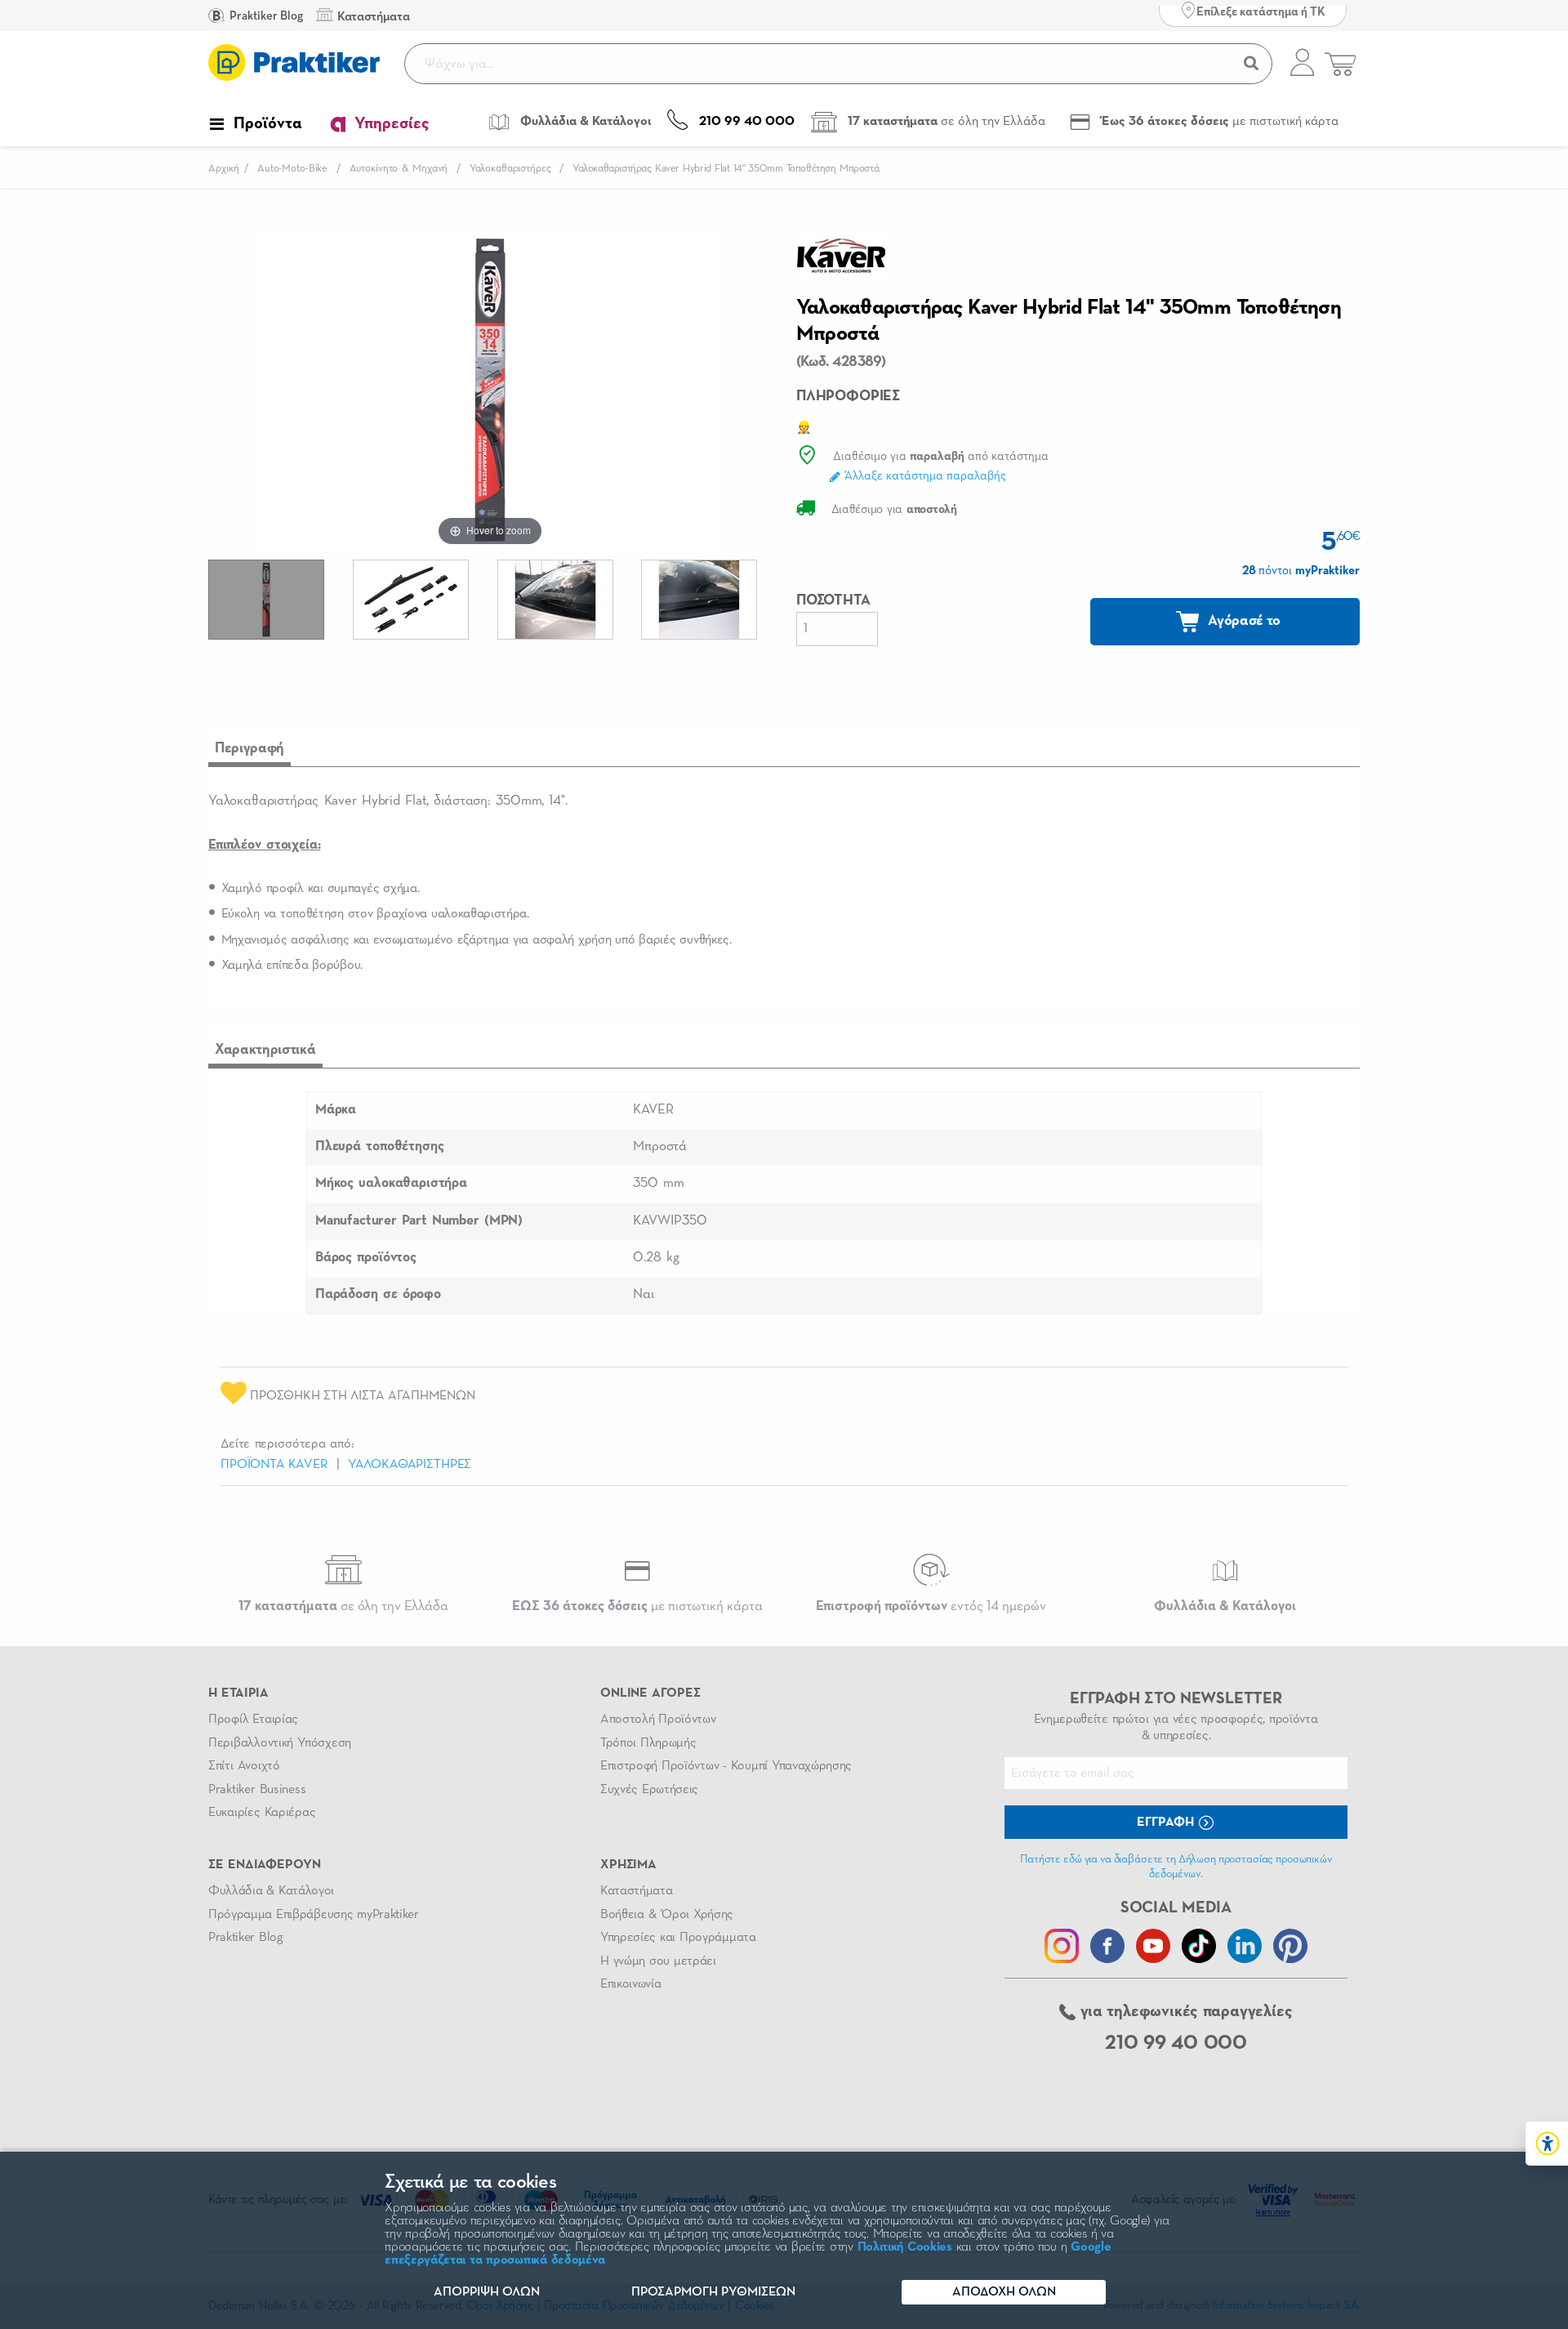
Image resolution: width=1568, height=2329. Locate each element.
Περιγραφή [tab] (249, 748)
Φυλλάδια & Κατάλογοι (271, 1891)
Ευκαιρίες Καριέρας (262, 1813)
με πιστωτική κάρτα (637, 1606)
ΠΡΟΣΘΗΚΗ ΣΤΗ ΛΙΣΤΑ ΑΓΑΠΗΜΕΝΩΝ (361, 1396)
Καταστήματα (636, 1891)
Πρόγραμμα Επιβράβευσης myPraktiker (314, 1915)
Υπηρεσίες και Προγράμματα (678, 1938)
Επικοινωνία (630, 1984)
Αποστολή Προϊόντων (658, 1720)
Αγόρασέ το (1243, 621)
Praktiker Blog (265, 16)
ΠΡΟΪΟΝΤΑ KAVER (274, 1465)
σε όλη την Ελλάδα (343, 1606)
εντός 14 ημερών (931, 1606)
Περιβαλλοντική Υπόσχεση (280, 1743)
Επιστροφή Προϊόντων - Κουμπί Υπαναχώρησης (726, 1766)
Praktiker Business (257, 1790)
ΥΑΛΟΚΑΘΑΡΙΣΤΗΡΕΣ (410, 1465)
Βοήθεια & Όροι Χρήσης (667, 1915)
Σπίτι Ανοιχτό (244, 1766)
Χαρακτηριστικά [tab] (265, 1050)
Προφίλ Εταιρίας (253, 1720)
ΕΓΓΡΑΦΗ (1167, 1823)
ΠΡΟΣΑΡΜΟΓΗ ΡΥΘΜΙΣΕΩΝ (713, 2292)
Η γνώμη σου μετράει (658, 1961)
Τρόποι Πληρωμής (648, 1743)
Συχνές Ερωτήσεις (649, 1790)
